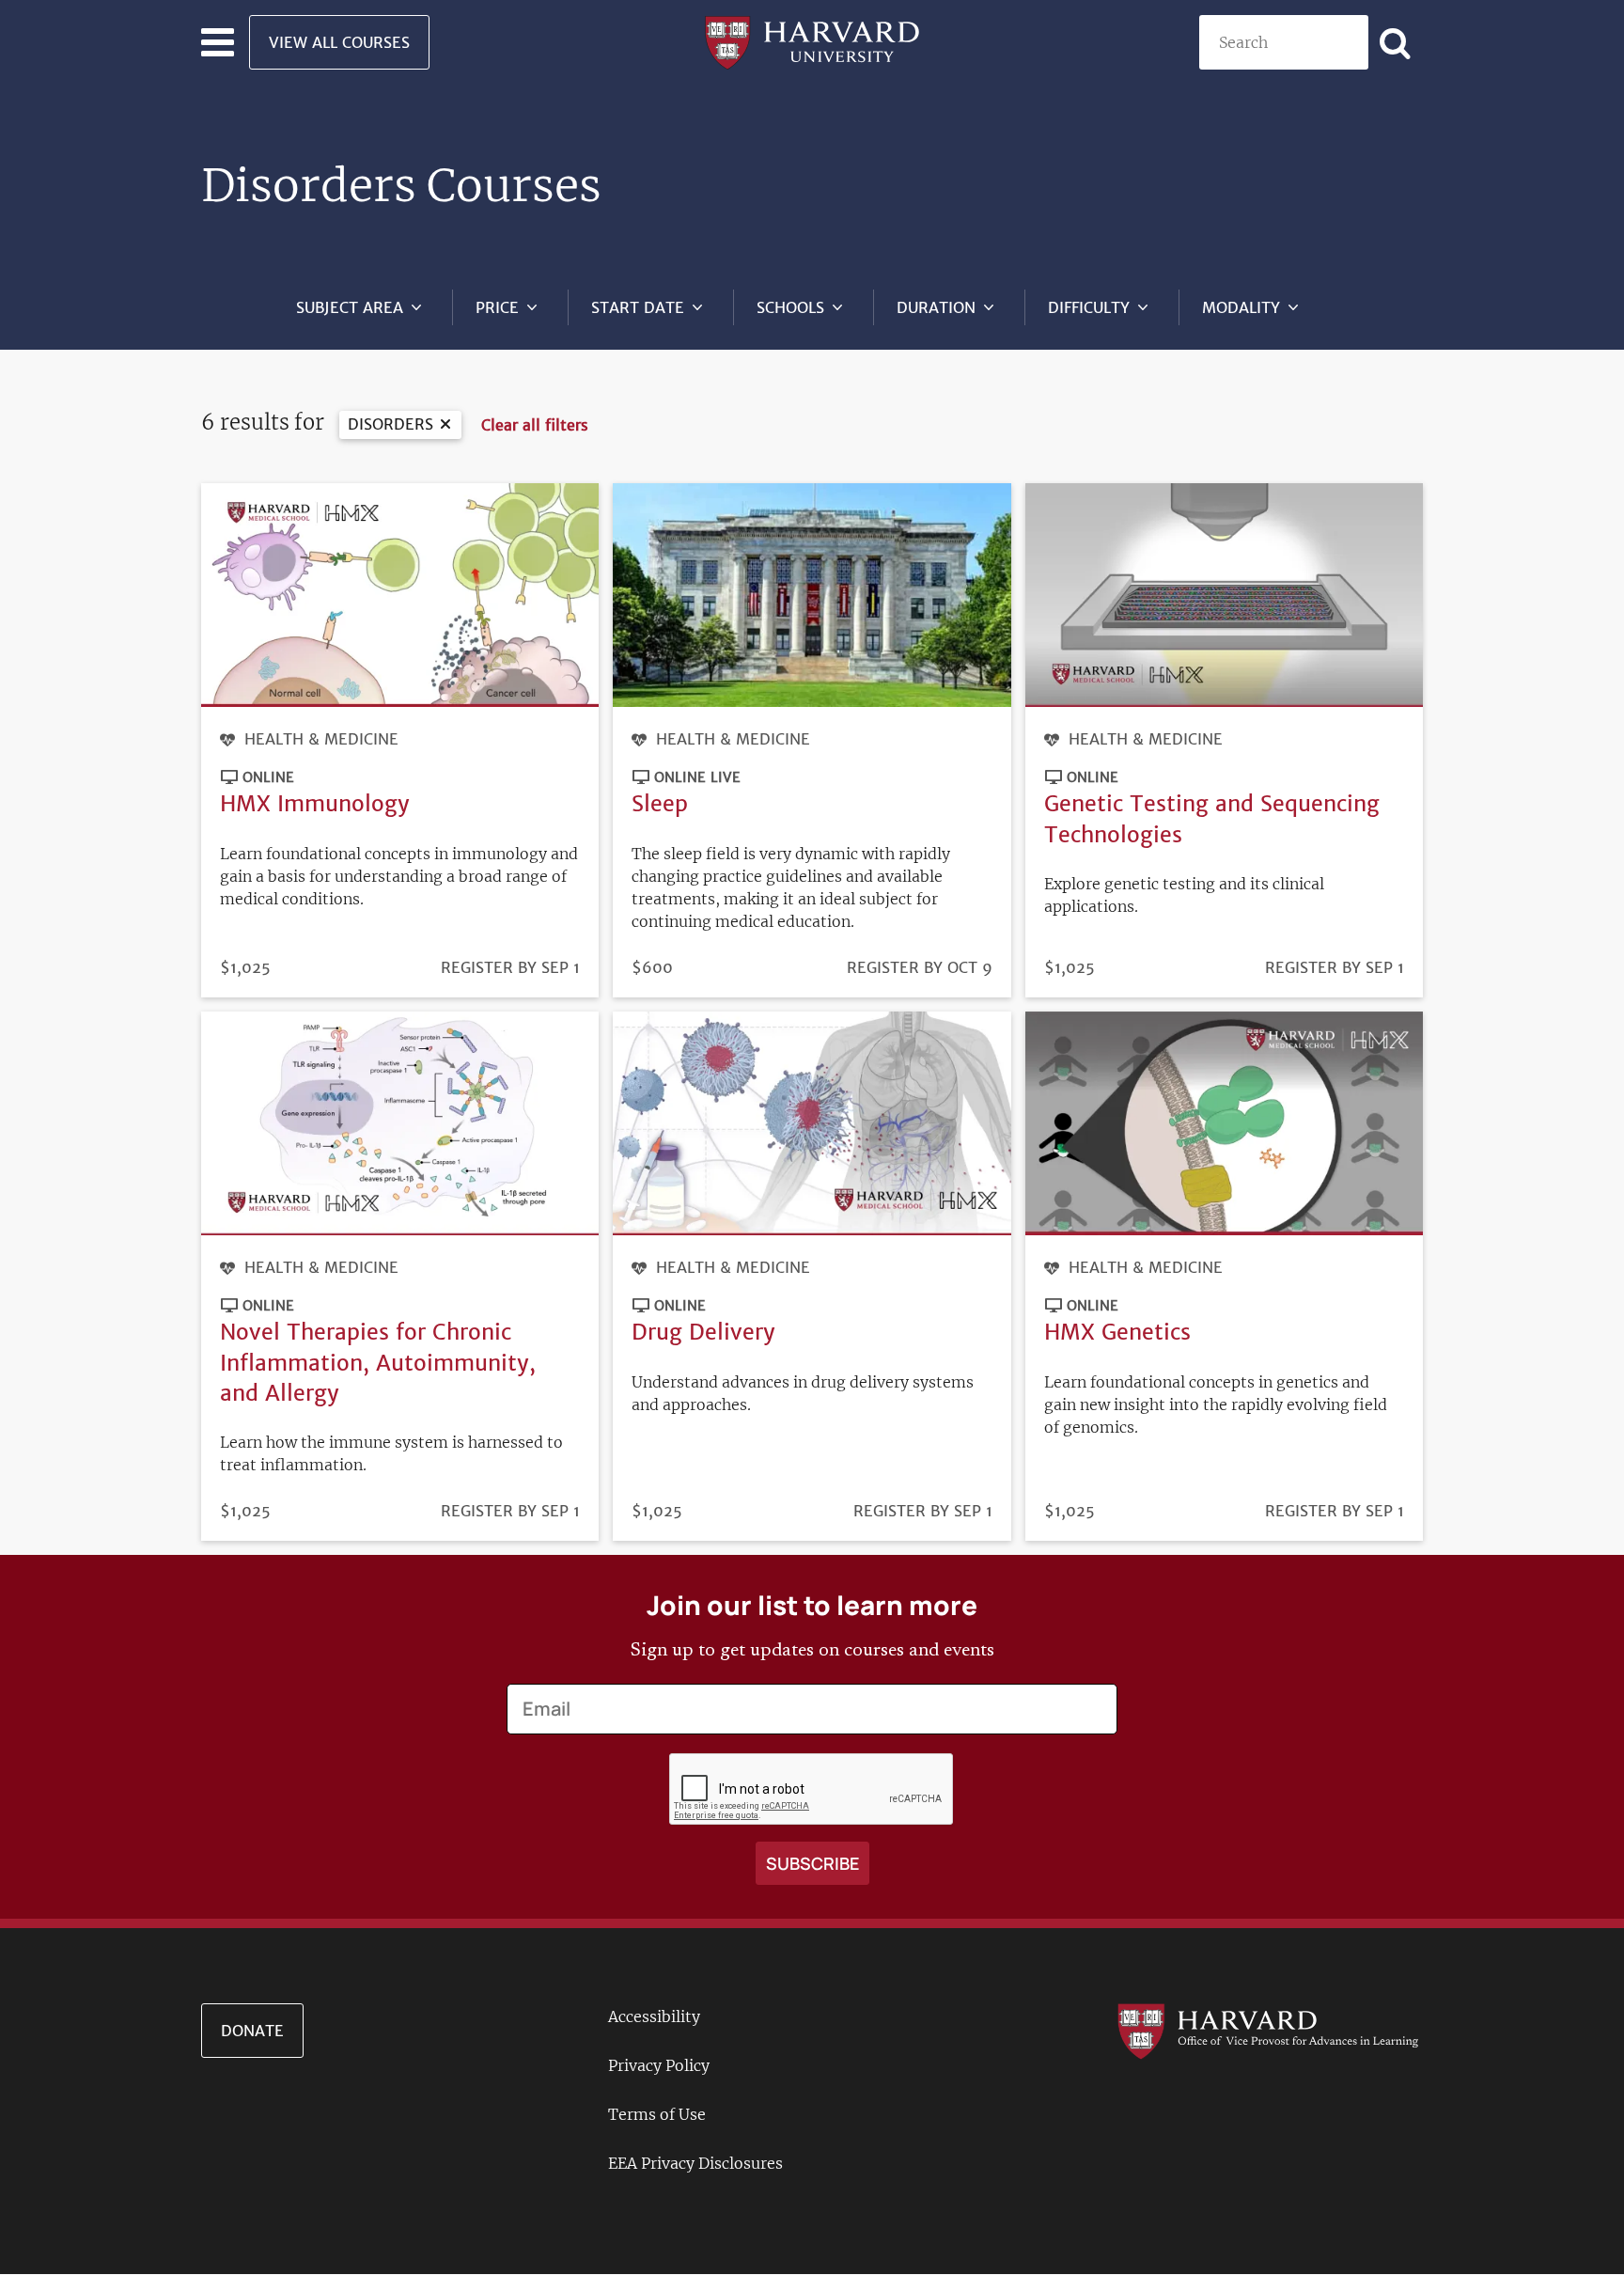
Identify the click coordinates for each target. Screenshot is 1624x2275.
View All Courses (339, 42)
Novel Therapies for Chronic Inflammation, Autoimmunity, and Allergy (378, 1362)
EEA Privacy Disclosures (695, 2163)
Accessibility (654, 2016)
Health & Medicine (321, 739)
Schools (790, 307)
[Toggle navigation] (218, 42)
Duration (936, 307)
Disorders (390, 424)
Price (497, 307)
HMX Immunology (315, 803)
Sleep (660, 803)
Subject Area (350, 307)
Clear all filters (535, 425)
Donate (252, 2031)
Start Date (638, 307)
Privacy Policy (659, 2065)
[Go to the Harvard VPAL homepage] (1268, 2030)
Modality (1241, 307)
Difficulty (1089, 307)
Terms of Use (657, 2114)
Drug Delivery (703, 1332)
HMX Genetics (1117, 1332)
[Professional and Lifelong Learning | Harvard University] (812, 40)
